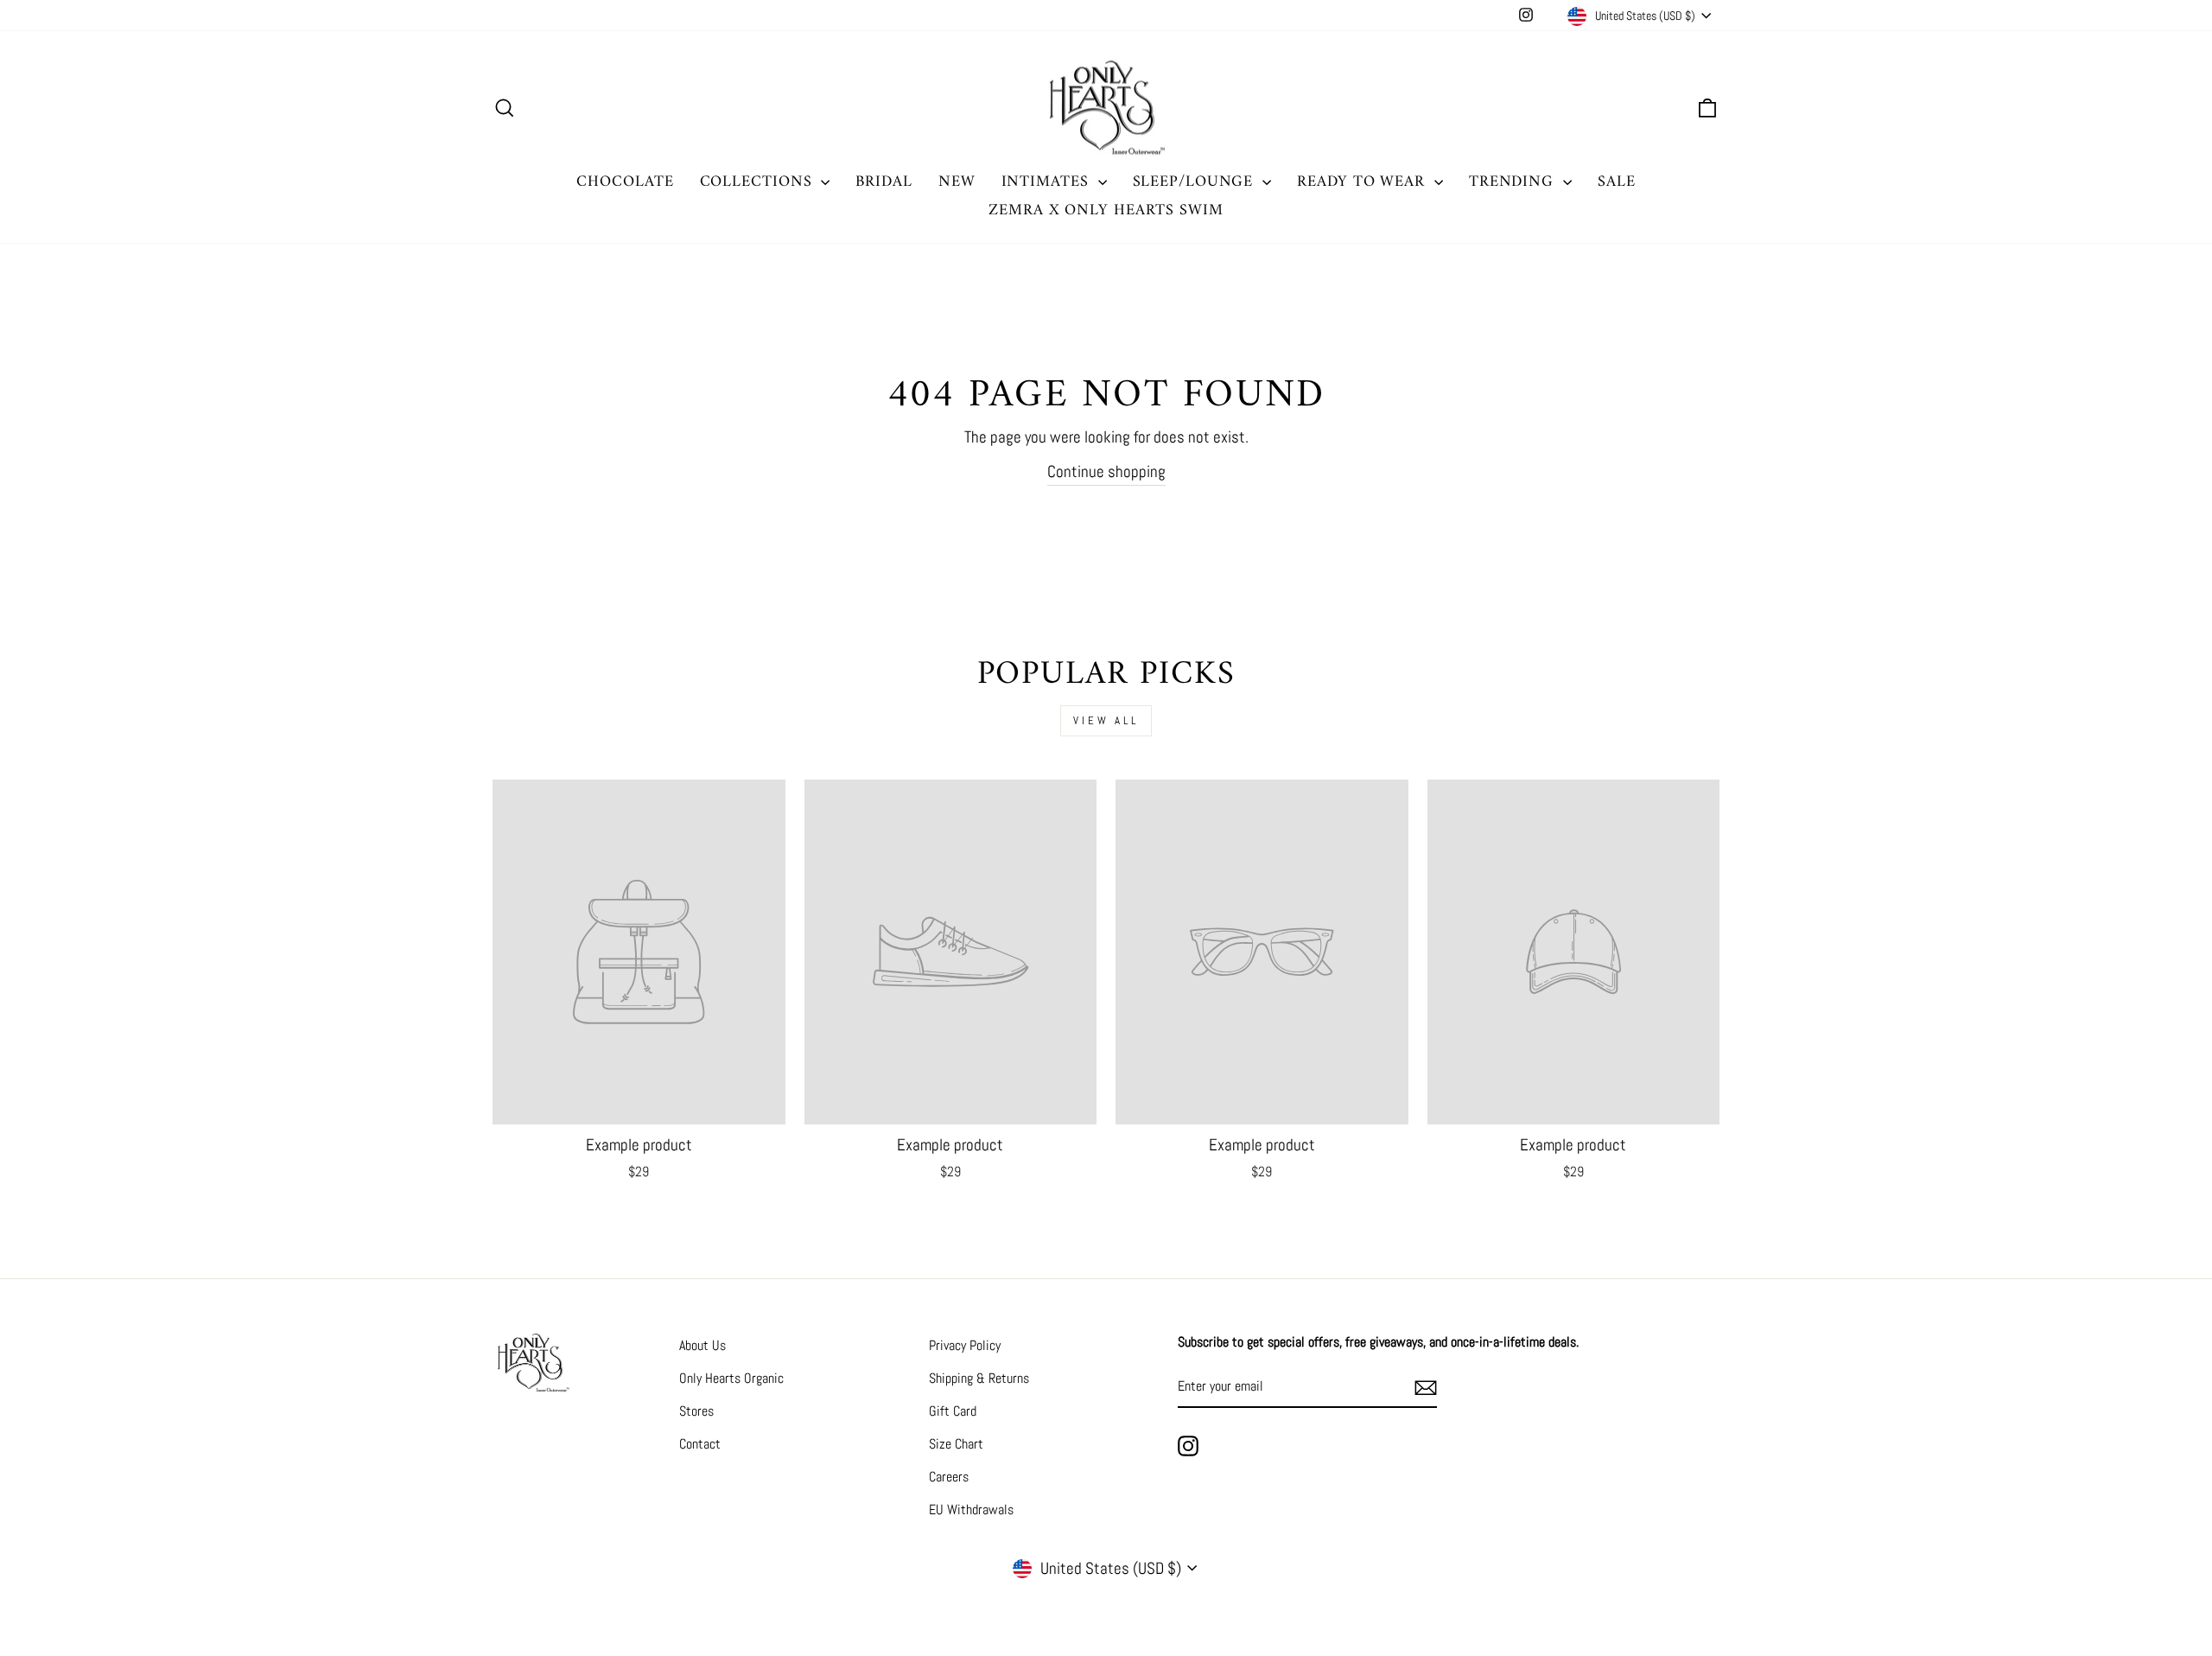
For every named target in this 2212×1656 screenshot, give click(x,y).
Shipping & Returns (979, 1378)
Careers (949, 1477)
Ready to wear (1363, 182)
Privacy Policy (965, 1345)
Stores (696, 1411)
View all (1106, 720)
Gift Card (953, 1411)
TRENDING (1514, 182)
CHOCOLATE (625, 182)
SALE (1617, 182)
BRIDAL (884, 182)
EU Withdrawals (971, 1510)
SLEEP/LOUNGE (1196, 182)
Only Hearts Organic (731, 1378)
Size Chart (956, 1444)
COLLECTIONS (759, 182)
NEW (957, 182)
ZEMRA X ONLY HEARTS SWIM (1106, 210)
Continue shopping (1106, 471)
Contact (700, 1444)
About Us (702, 1345)
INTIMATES (1048, 182)
